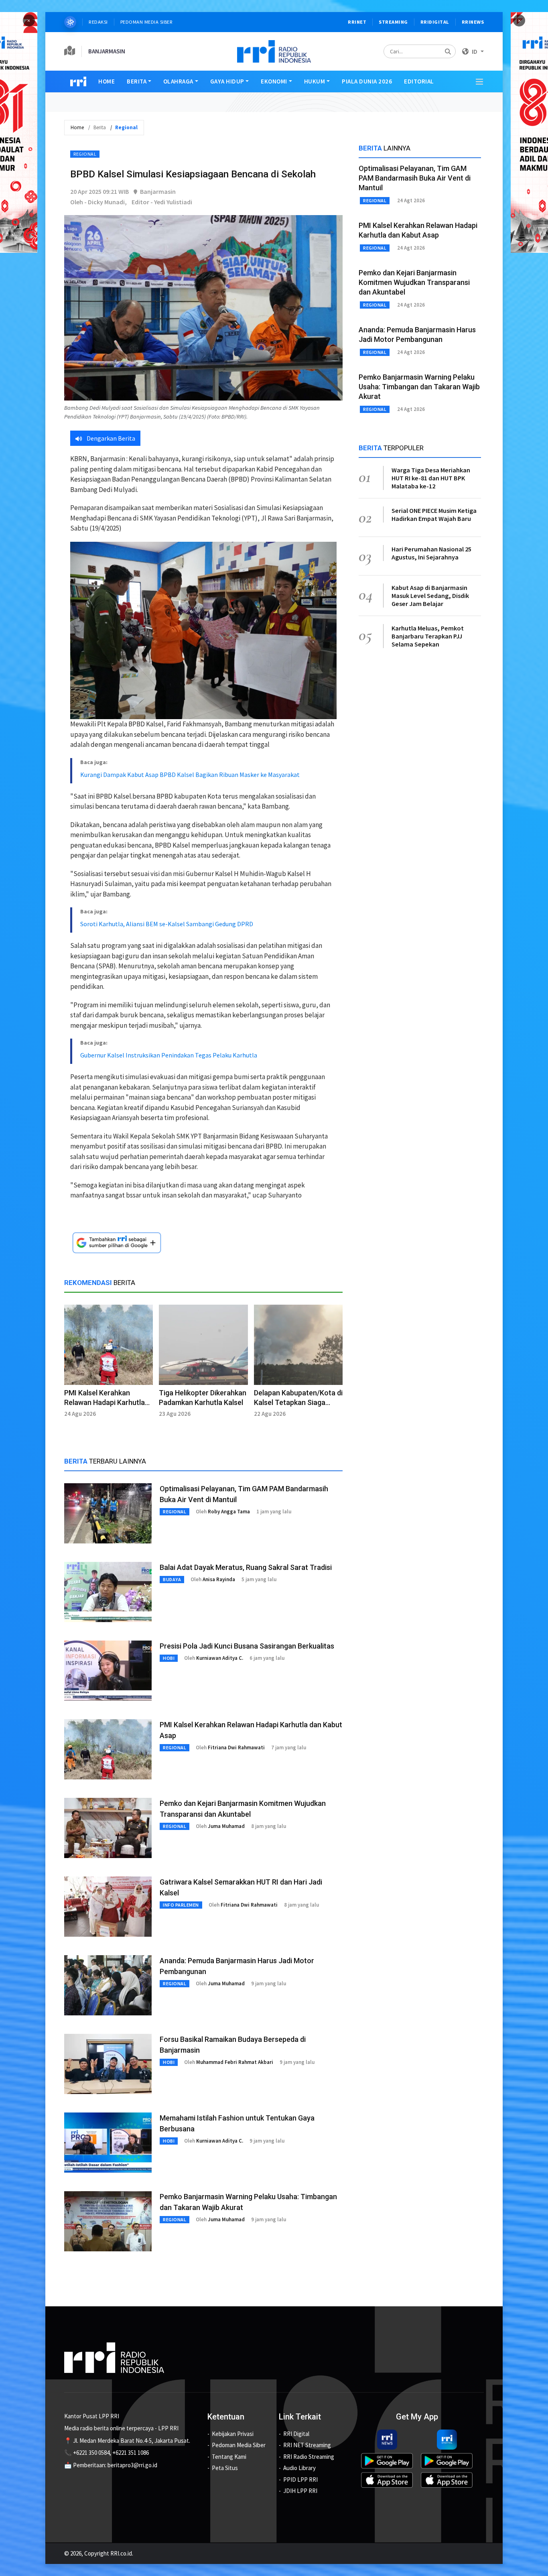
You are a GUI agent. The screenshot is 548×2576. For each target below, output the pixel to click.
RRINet (357, 22)
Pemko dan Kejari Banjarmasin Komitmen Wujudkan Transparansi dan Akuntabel (414, 282)
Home (107, 81)
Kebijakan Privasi (233, 2434)
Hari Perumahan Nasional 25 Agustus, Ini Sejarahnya (431, 553)
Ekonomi (274, 81)
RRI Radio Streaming (309, 2457)
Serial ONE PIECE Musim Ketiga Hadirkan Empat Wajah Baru (434, 514)
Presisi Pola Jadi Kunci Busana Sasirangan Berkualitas (247, 1646)
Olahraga (178, 81)
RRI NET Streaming (307, 2445)
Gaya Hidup (227, 81)
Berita (137, 81)
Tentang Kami (229, 2457)
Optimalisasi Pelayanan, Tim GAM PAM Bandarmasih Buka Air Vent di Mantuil (415, 178)
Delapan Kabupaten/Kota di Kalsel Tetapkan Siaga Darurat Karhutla (298, 1402)
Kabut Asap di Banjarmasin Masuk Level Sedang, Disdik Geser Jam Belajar (430, 596)
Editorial (419, 81)
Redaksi (98, 22)
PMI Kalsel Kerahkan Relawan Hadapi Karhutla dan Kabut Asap (105, 1402)
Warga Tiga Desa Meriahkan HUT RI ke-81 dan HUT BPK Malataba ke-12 (431, 478)
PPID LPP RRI (300, 2479)
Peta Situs (225, 2468)
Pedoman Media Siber (147, 22)
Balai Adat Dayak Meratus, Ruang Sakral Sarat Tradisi (246, 1567)
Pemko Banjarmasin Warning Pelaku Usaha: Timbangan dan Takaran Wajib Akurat (419, 387)
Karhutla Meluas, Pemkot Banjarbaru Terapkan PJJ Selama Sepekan (428, 636)
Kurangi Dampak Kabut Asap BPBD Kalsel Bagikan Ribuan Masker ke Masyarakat (190, 775)
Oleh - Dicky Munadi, (98, 202)
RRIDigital (435, 22)
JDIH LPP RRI (300, 2491)
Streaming (393, 22)
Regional (85, 154)
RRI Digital (296, 2434)
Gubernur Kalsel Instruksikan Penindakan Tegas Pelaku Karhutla (169, 1055)
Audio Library (299, 2468)
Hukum (315, 81)
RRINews (473, 22)
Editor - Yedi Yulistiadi (162, 202)
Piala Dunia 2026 (367, 81)
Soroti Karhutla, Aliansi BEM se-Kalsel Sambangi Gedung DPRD (167, 924)
